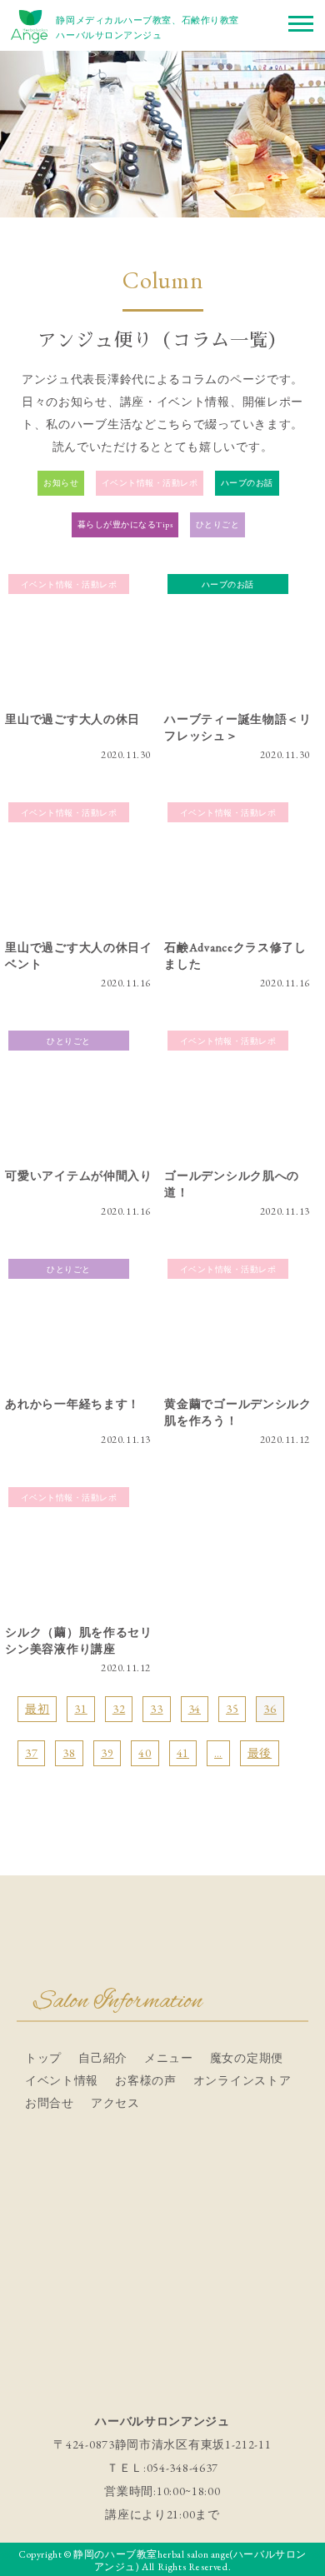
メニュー (169, 2058)
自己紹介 (103, 2058)
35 (232, 1709)
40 (145, 1753)
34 (195, 1709)
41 (183, 1753)
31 (80, 1709)
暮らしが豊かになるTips (125, 524)
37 (31, 1753)
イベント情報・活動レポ (150, 483)
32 (119, 1709)
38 (69, 1753)
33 (156, 1709)
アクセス (115, 2103)
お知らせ (61, 483)
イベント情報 (62, 2080)
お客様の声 (146, 2080)
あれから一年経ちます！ (72, 1404)
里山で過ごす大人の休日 (72, 719)
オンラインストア (242, 2080)
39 (107, 1753)
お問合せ (50, 2103)
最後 (260, 1753)
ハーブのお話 (247, 483)
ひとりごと (218, 524)
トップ (43, 2058)
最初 (37, 1709)
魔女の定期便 (247, 2058)
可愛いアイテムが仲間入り (78, 1176)
